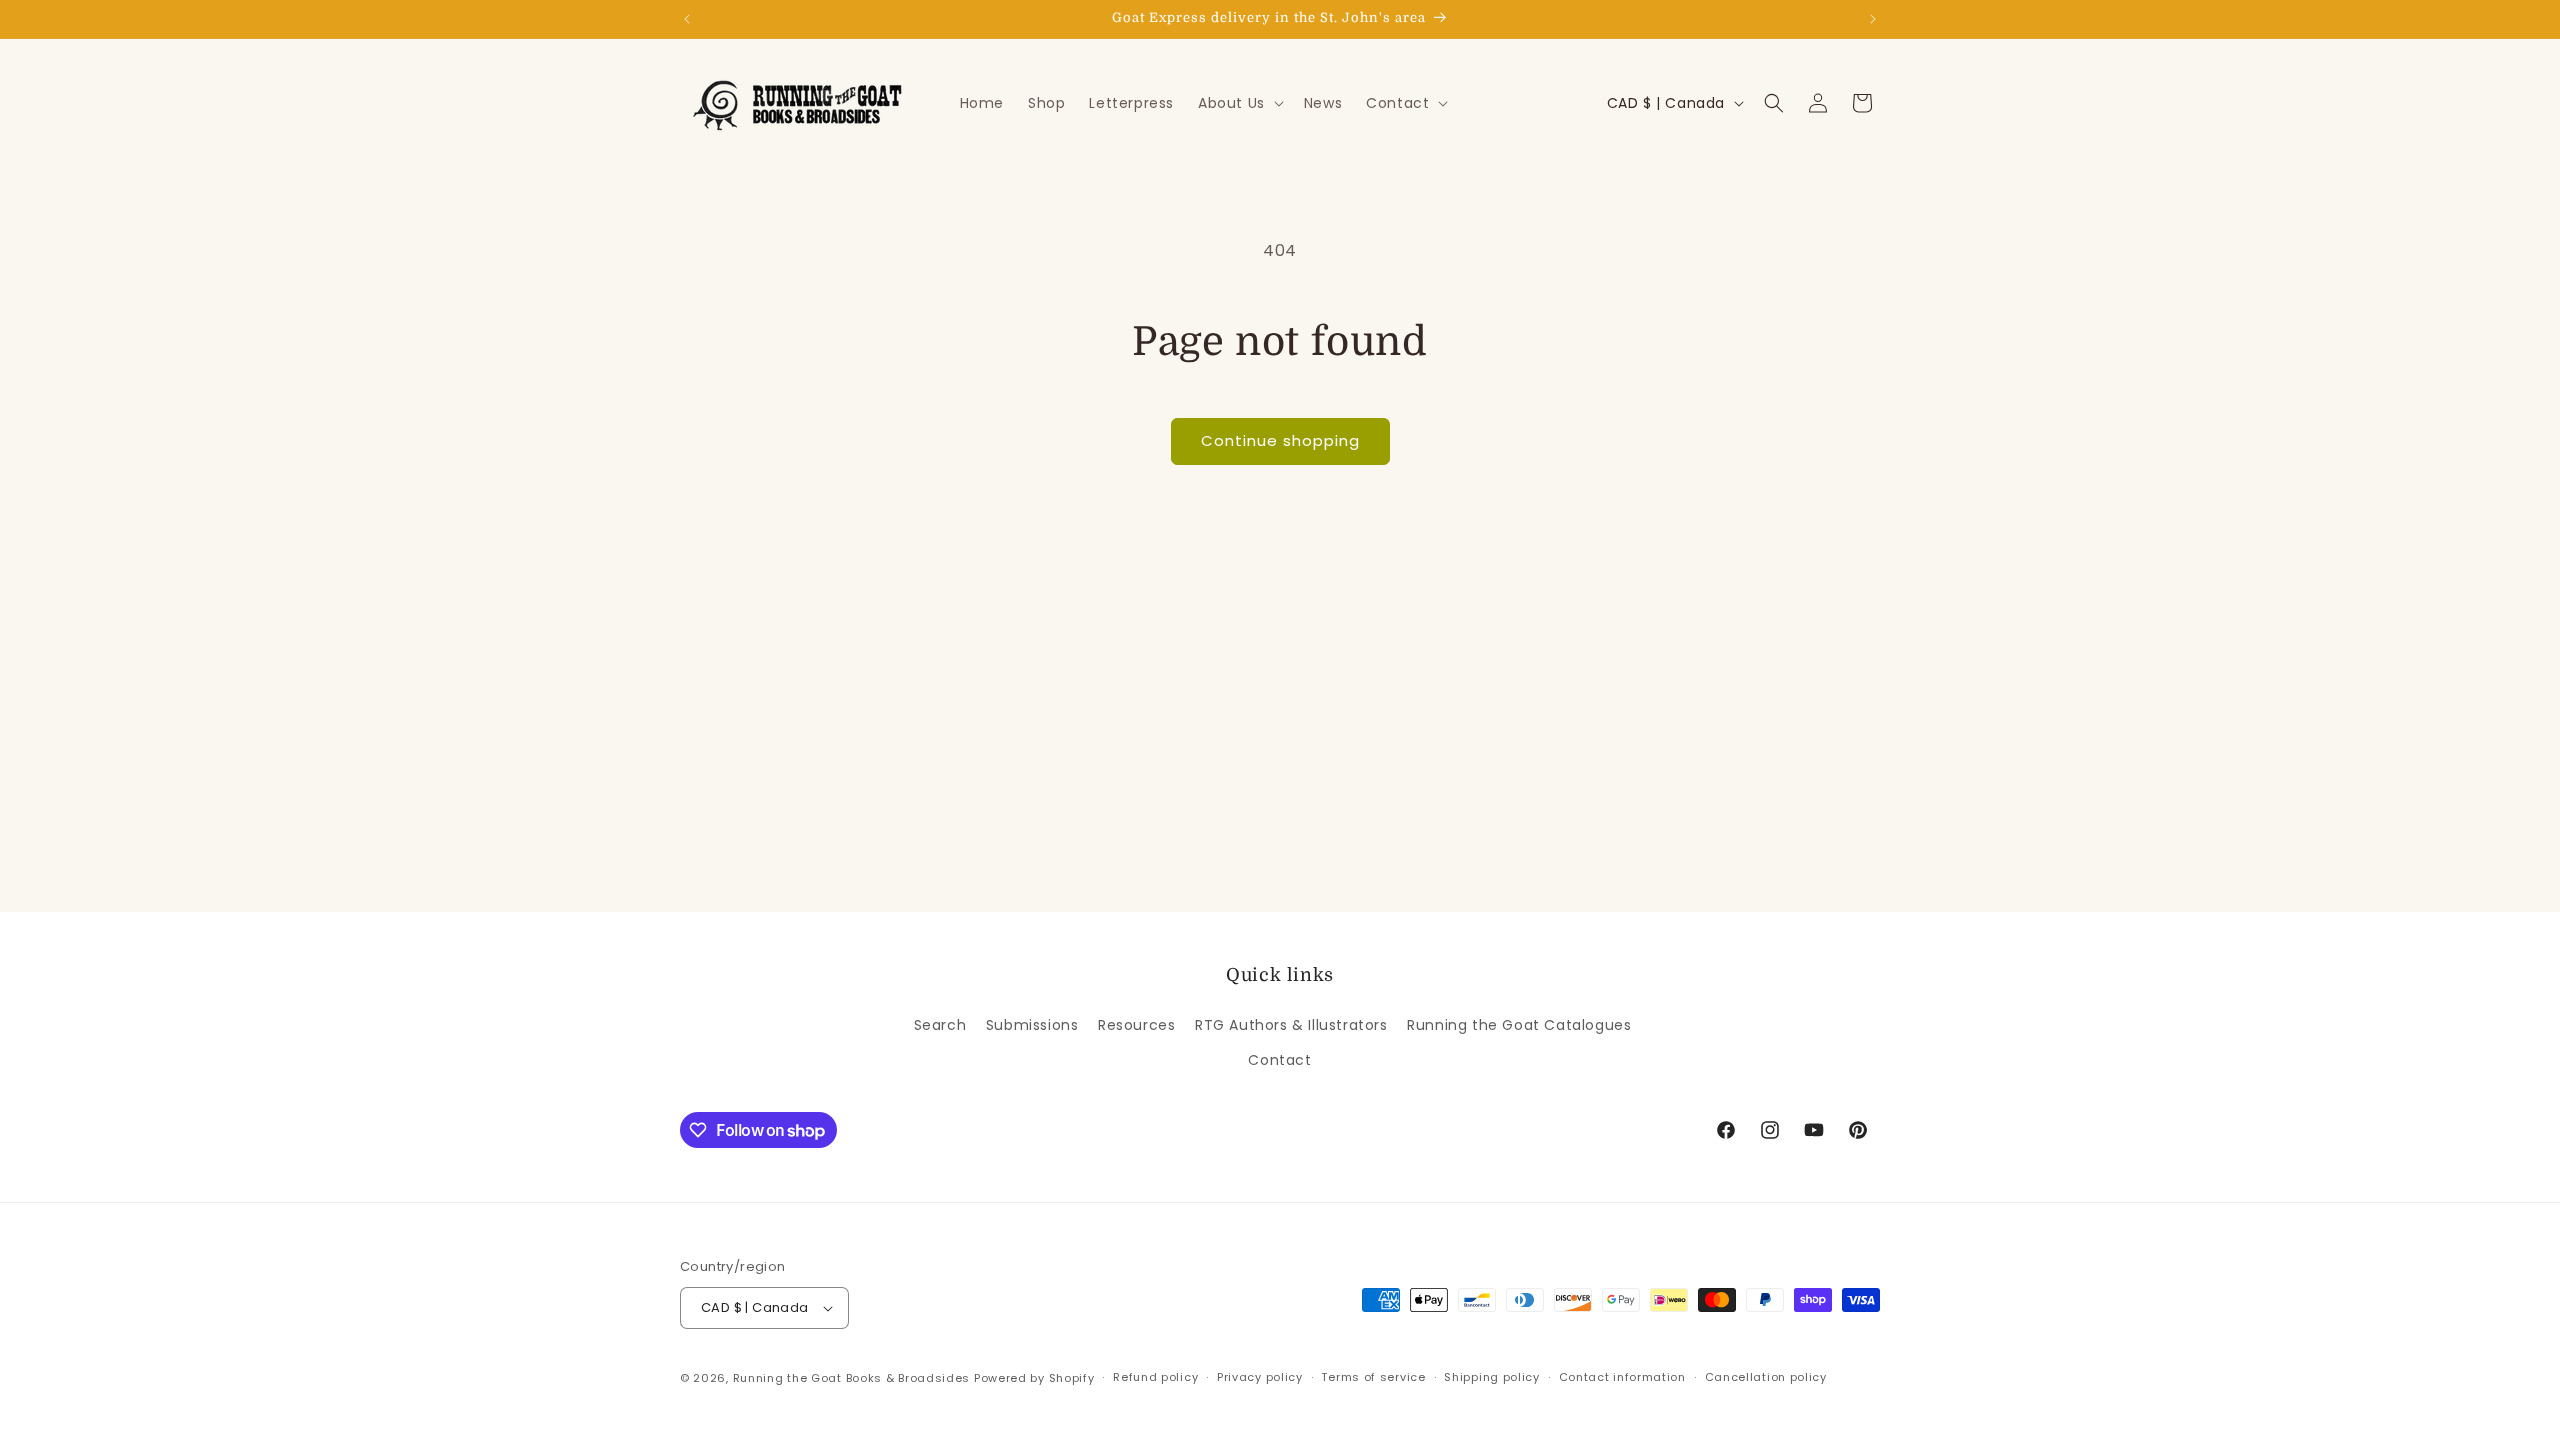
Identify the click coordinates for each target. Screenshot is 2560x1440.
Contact (1279, 1060)
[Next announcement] (1873, 19)
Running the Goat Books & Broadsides (852, 1378)
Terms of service (1373, 1377)
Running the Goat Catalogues (1519, 1025)
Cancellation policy (1766, 1377)
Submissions (1032, 1025)
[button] (1239, 103)
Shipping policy (1492, 1377)
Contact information (1622, 1377)
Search (940, 1025)
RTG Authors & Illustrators (1291, 1025)
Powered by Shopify (1034, 1378)
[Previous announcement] (687, 19)
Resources (1136, 1025)
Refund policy (1155, 1377)
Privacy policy (1260, 1377)
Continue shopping (1280, 440)
